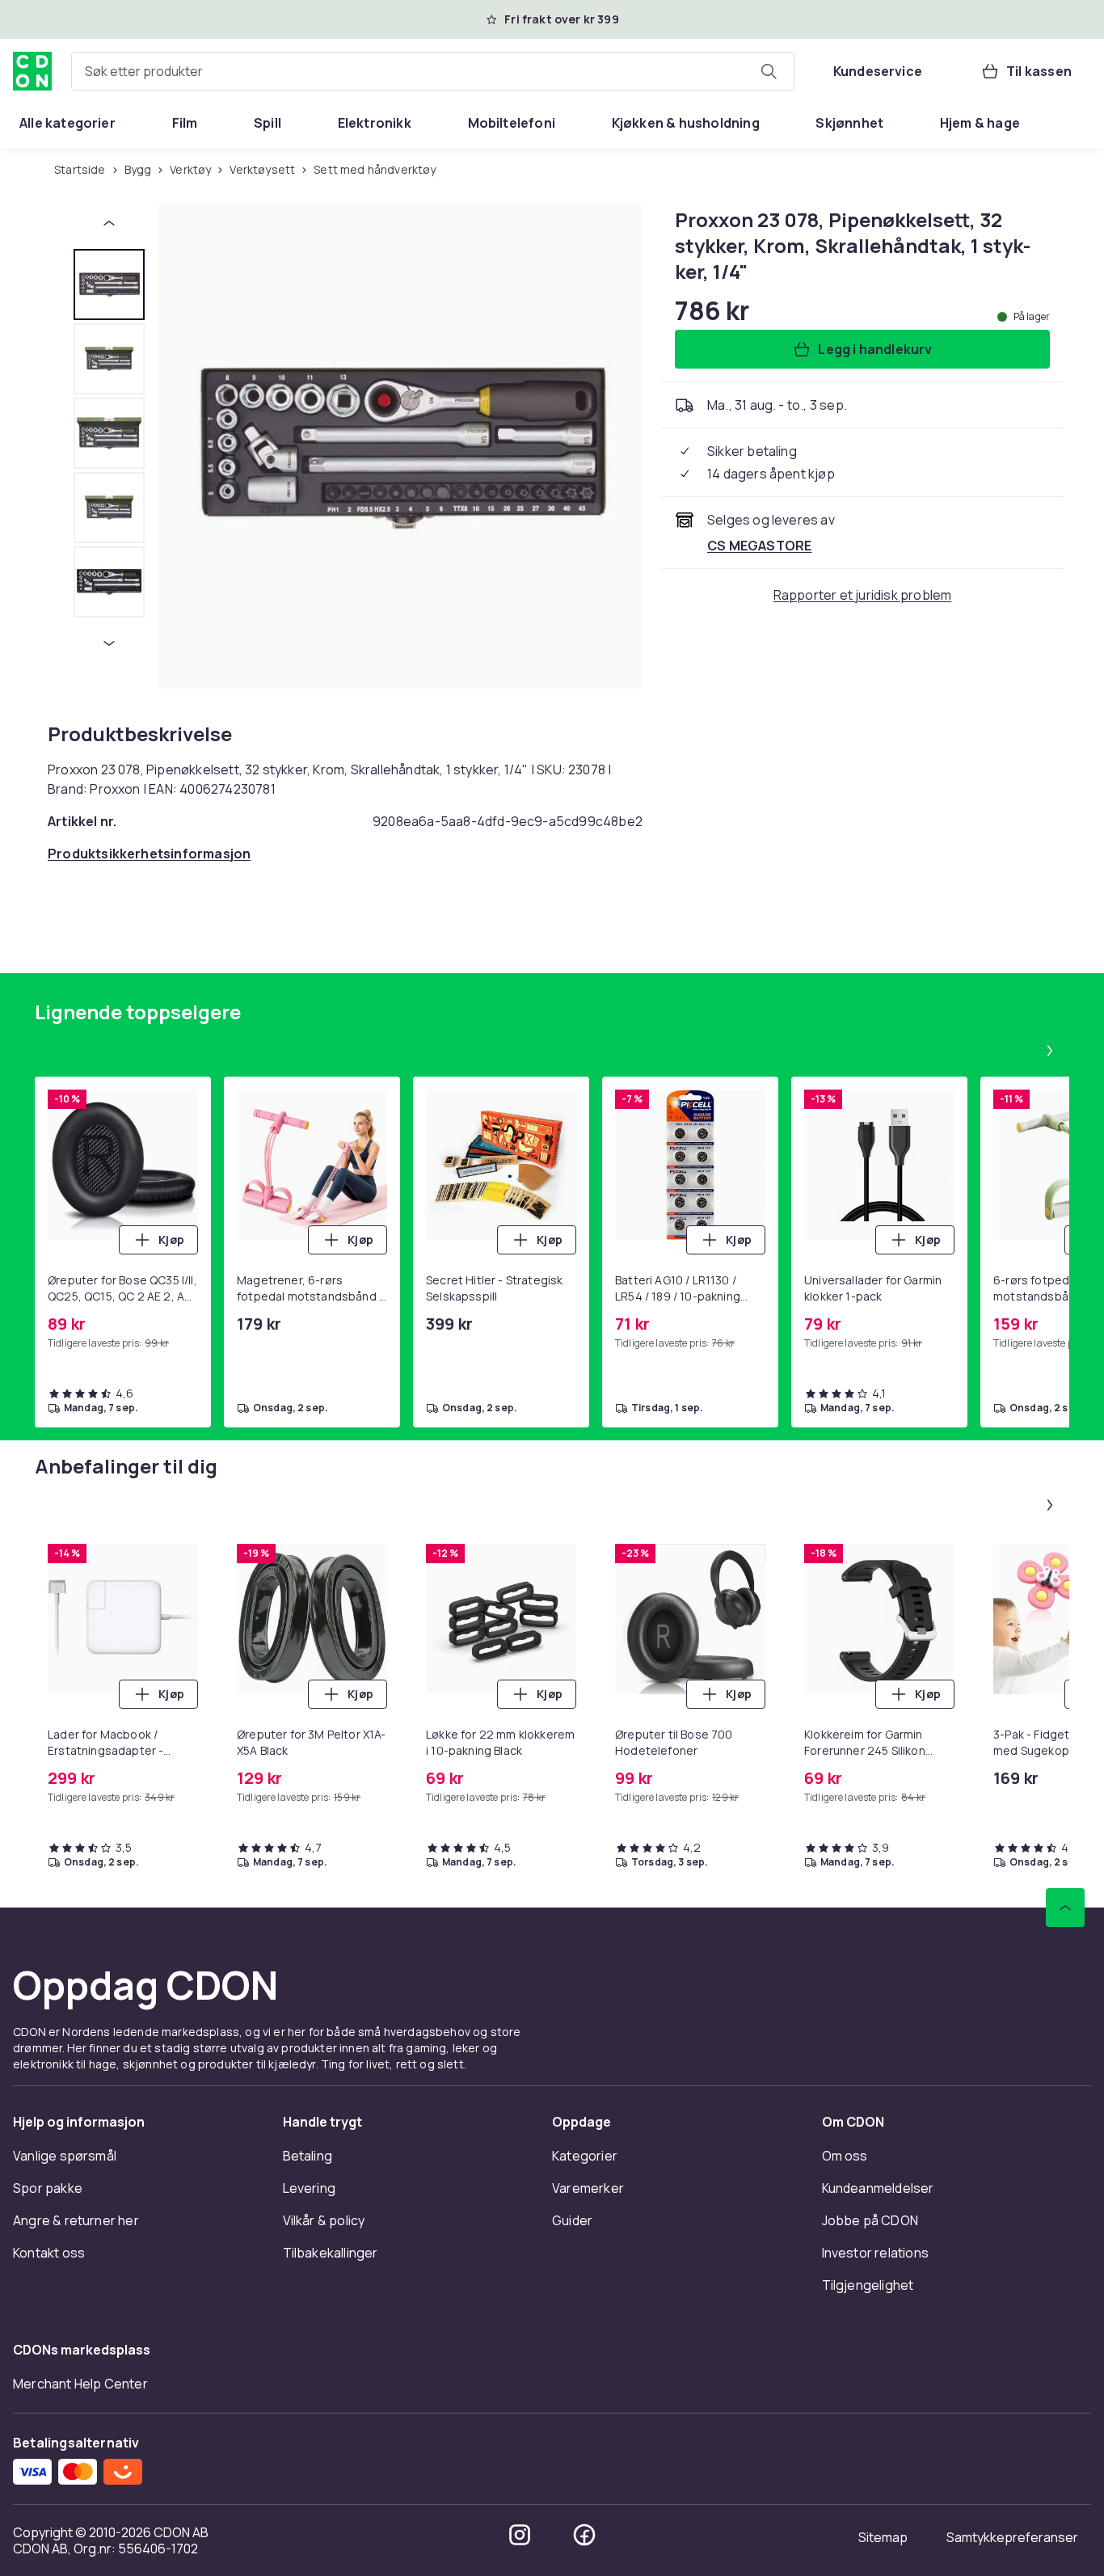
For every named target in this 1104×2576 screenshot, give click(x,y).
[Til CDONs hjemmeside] (32, 71)
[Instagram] (520, 2535)
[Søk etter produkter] (769, 71)
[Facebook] (584, 2535)
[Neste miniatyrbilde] (109, 643)
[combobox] (433, 71)
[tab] (109, 285)
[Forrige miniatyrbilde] (109, 223)
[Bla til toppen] (1065, 1908)
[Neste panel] (1050, 1051)
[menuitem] (67, 123)
